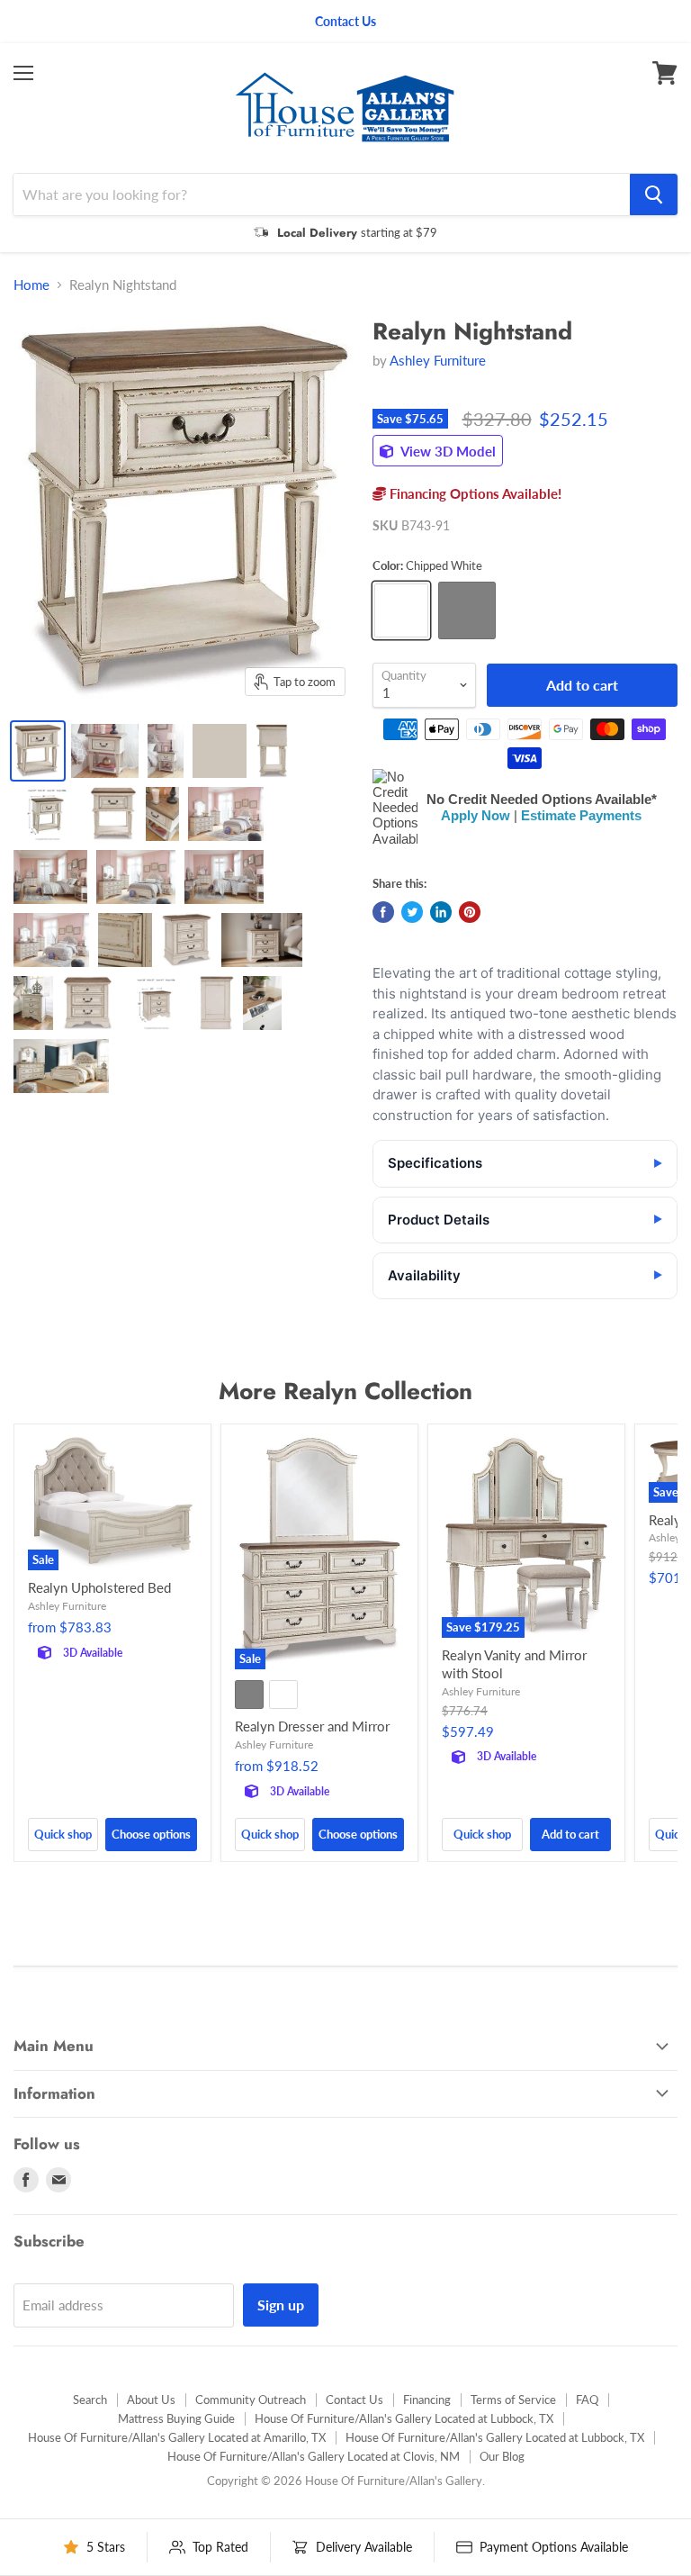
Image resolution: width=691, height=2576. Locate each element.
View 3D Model (447, 451)
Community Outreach (251, 2400)
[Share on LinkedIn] (441, 912)
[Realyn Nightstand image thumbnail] (38, 751)
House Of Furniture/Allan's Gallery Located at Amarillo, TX (177, 2437)
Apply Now (476, 815)
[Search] (654, 194)
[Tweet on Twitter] (412, 912)
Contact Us (354, 2400)
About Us (151, 2400)
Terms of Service (513, 2400)
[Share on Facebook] (383, 912)
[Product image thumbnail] (105, 751)
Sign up (281, 2305)
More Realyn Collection (345, 1391)
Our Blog (502, 2456)
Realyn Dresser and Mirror (312, 1726)
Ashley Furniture (438, 360)
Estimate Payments (581, 815)
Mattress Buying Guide (176, 2418)
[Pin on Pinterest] (470, 912)
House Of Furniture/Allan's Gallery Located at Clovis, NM (314, 2456)
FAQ (587, 2400)
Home (31, 285)
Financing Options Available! (474, 493)
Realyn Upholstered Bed (99, 1587)
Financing (427, 2400)
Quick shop (63, 1834)
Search (90, 2400)
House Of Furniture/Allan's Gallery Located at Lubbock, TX (404, 2418)
